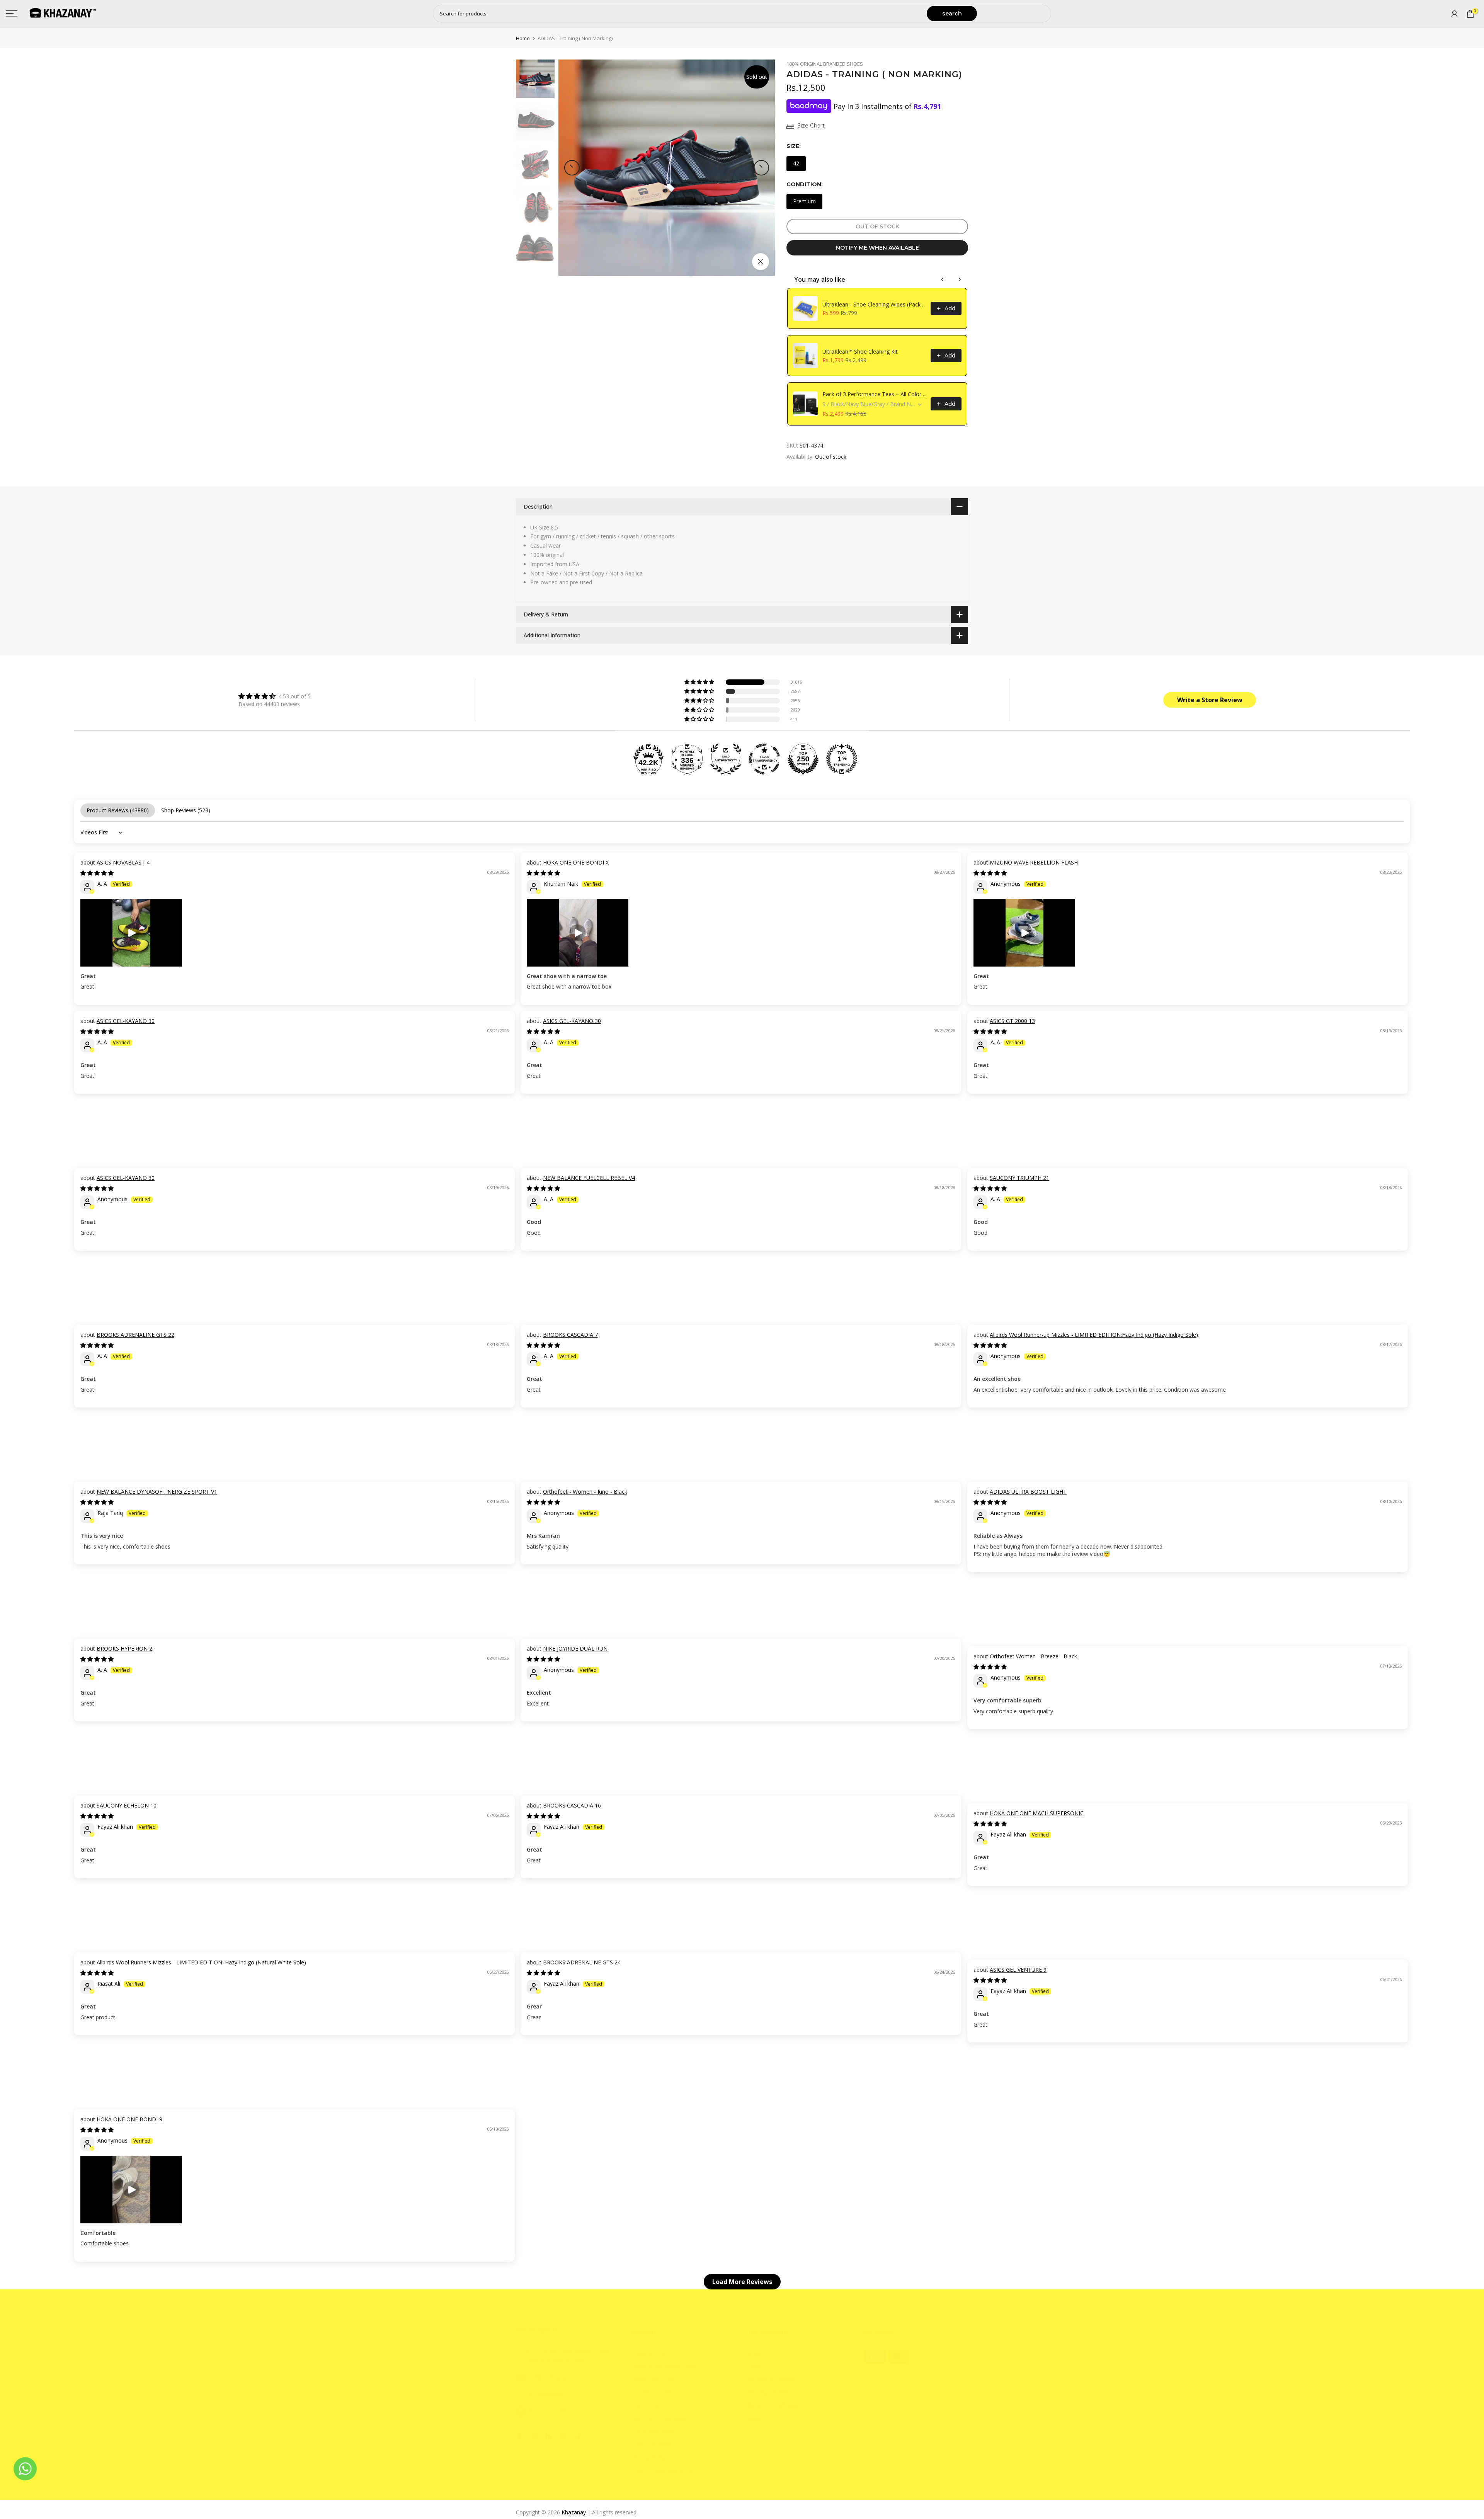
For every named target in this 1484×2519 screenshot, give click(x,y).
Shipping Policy (650, 2353)
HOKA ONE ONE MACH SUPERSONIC (1037, 1813)
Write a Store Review (1210, 700)
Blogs (755, 2418)
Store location (649, 2405)
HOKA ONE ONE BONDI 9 (129, 2119)
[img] (275, 696)
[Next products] (960, 279)
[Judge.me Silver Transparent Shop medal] (764, 759)
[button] (700, 682)
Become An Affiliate (773, 2405)
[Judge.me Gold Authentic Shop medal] (726, 759)
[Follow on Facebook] (519, 2436)
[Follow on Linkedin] (549, 2436)
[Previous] (572, 168)
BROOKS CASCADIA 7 (570, 1335)
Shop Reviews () (186, 810)
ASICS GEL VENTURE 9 (1018, 1970)
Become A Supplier (772, 2379)
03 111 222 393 (548, 2411)
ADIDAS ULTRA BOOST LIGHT (1028, 1492)
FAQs (755, 2366)
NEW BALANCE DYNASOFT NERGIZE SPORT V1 (157, 1492)
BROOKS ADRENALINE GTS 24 (582, 1962)
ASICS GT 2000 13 (1012, 1021)
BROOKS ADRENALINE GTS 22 (135, 1335)
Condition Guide (652, 2392)
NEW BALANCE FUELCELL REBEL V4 (589, 1178)
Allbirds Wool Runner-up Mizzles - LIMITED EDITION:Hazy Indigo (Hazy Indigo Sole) (1094, 1335)
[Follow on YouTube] (563, 2436)
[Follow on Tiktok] (578, 2436)
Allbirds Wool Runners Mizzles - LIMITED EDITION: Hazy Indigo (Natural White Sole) (201, 1962)
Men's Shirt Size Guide (659, 2418)
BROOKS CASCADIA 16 (572, 1805)
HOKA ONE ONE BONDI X (576, 862)
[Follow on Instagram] (534, 2436)
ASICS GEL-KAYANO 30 (126, 1021)
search (952, 14)
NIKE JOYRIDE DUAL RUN (575, 1648)
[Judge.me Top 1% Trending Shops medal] (842, 759)
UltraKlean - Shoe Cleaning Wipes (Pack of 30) (874, 304)
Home (523, 38)
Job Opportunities (770, 2392)
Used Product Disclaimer (663, 2470)
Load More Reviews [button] (742, 2282)
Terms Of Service (654, 2444)
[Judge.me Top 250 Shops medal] (803, 759)
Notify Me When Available (877, 248)
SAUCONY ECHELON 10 (127, 1805)
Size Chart (811, 126)
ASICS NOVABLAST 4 (123, 862)
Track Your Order (653, 2431)
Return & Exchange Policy (664, 2366)
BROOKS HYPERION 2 (124, 1648)
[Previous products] (943, 279)
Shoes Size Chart (653, 2379)
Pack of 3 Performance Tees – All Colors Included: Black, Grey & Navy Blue (874, 394)
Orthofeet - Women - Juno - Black (585, 1492)
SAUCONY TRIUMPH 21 (1019, 1178)
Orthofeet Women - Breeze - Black (1033, 1656)
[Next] (761, 168)
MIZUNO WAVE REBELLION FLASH (1034, 862)
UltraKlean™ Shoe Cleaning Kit (860, 351)
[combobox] (680, 14)
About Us (759, 2353)
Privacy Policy (649, 2457)
